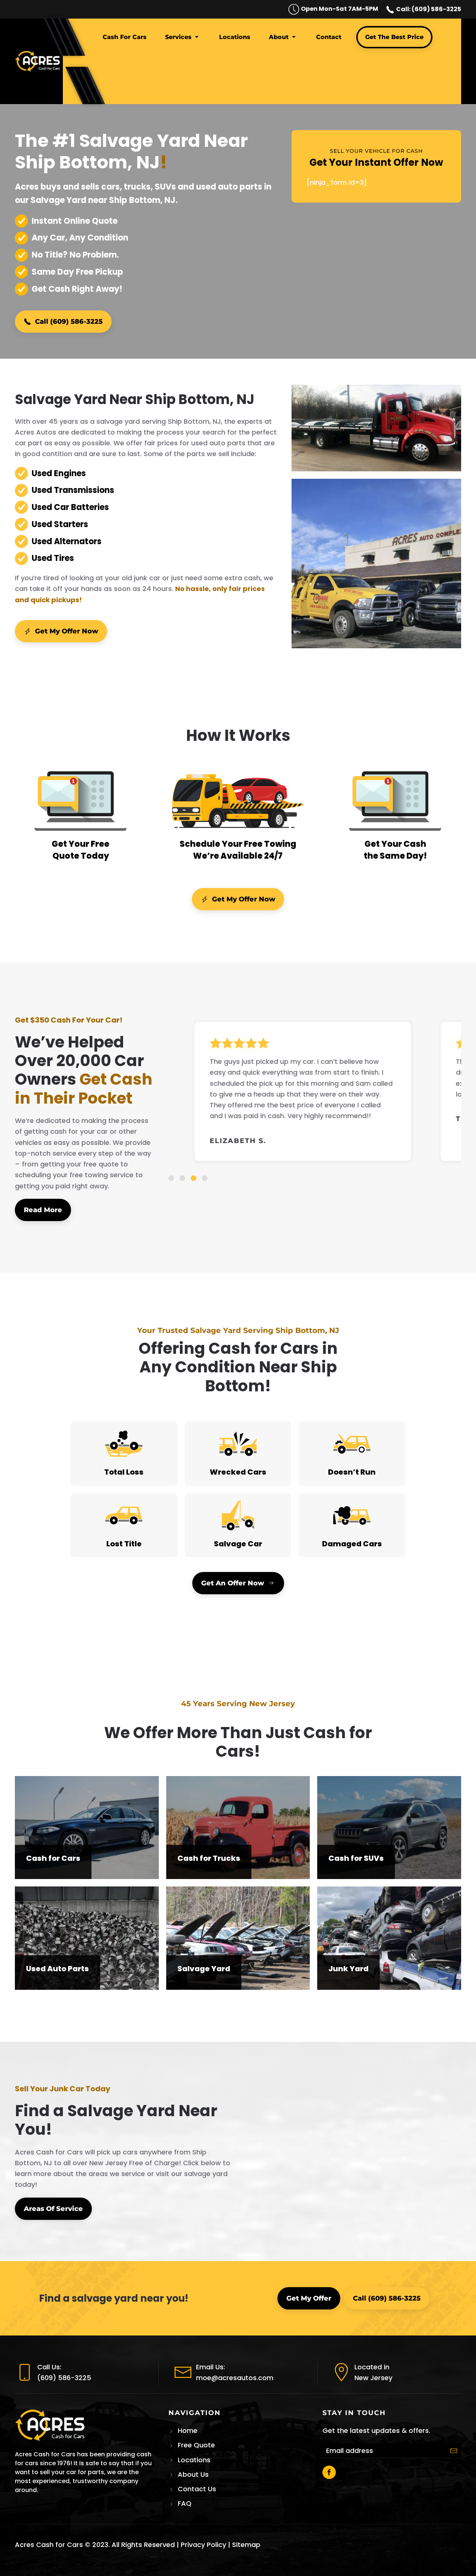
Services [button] (178, 37)
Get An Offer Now (233, 1583)
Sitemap (246, 2545)
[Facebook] (329, 2472)
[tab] (171, 1178)
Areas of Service (53, 2209)
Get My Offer (309, 2298)
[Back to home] (39, 61)
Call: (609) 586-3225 (428, 9)
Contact (329, 37)
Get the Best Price (394, 37)
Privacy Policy (203, 2545)
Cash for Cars (125, 37)
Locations (235, 37)
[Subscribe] (454, 2451)
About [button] (279, 37)
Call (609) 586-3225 (69, 322)
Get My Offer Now (67, 631)
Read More (43, 1210)
